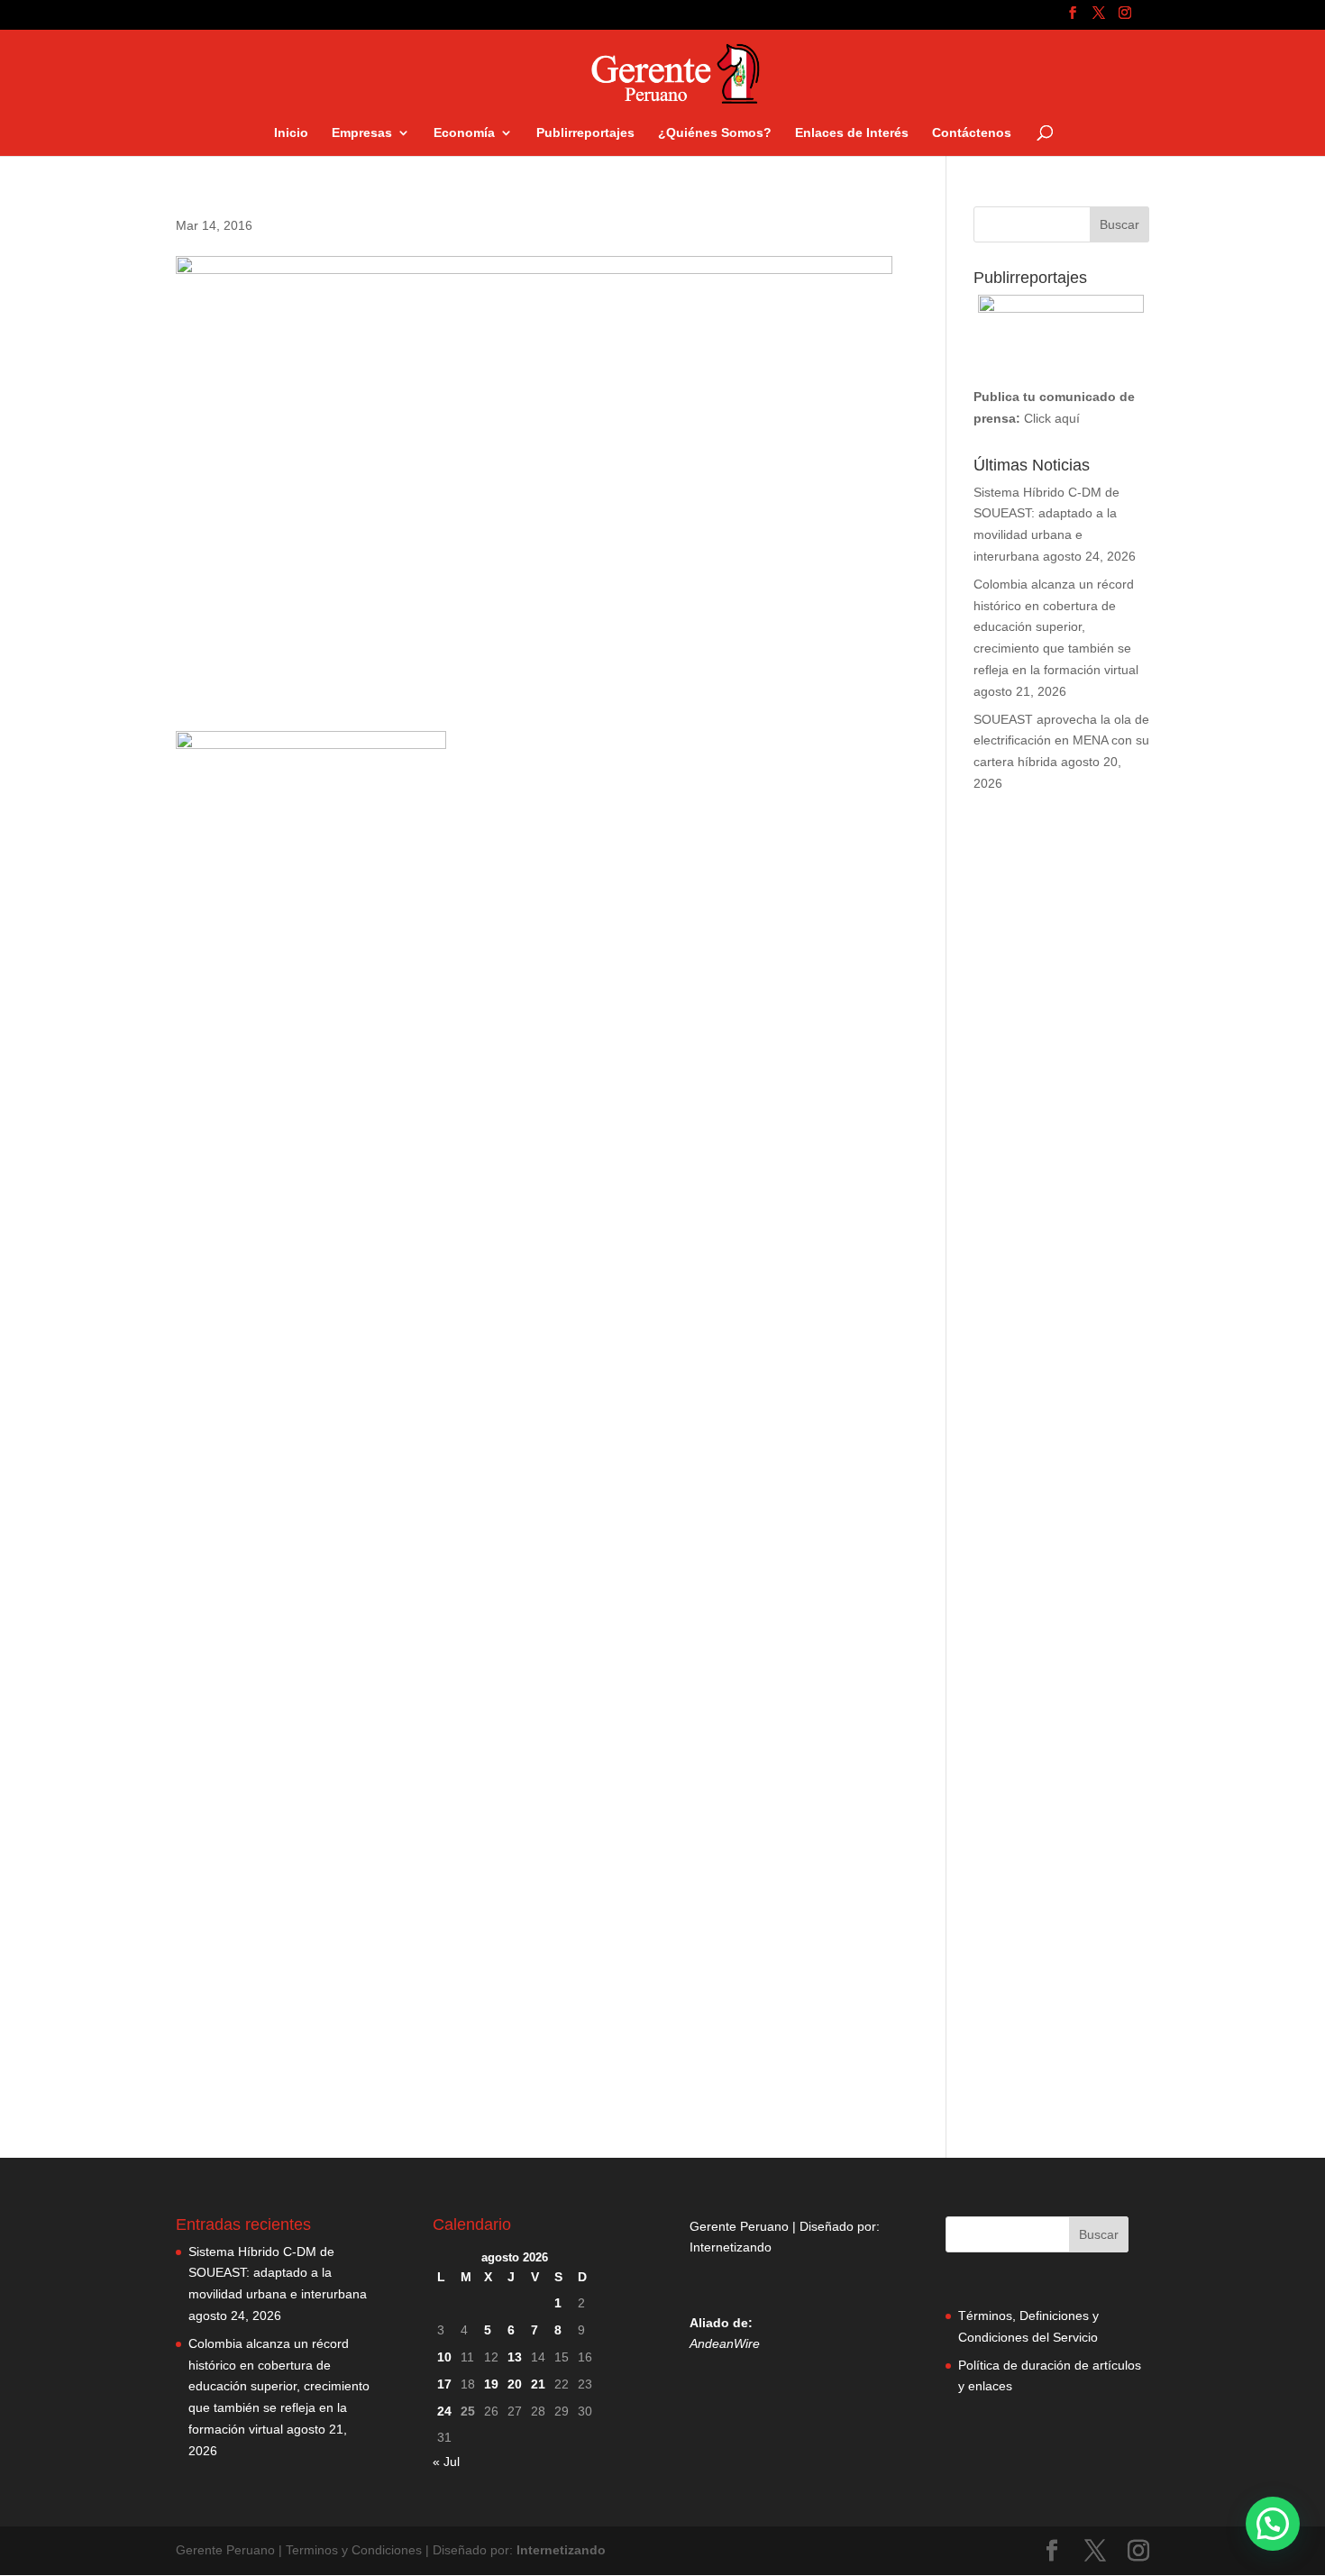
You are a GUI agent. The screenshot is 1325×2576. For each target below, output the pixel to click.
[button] (1273, 2524)
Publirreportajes (585, 133)
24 (444, 2411)
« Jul (446, 2462)
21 (538, 2384)
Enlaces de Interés (852, 133)
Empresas (362, 133)
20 (515, 2384)
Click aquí (1052, 418)
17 (444, 2384)
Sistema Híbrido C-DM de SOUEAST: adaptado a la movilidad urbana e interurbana (278, 2273)
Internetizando (731, 2247)
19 (491, 2384)
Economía (464, 133)
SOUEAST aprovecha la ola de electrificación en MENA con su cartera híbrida (1061, 741)
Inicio (291, 133)
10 (444, 2357)
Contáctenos (972, 133)
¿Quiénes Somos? (715, 133)
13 (515, 2357)
